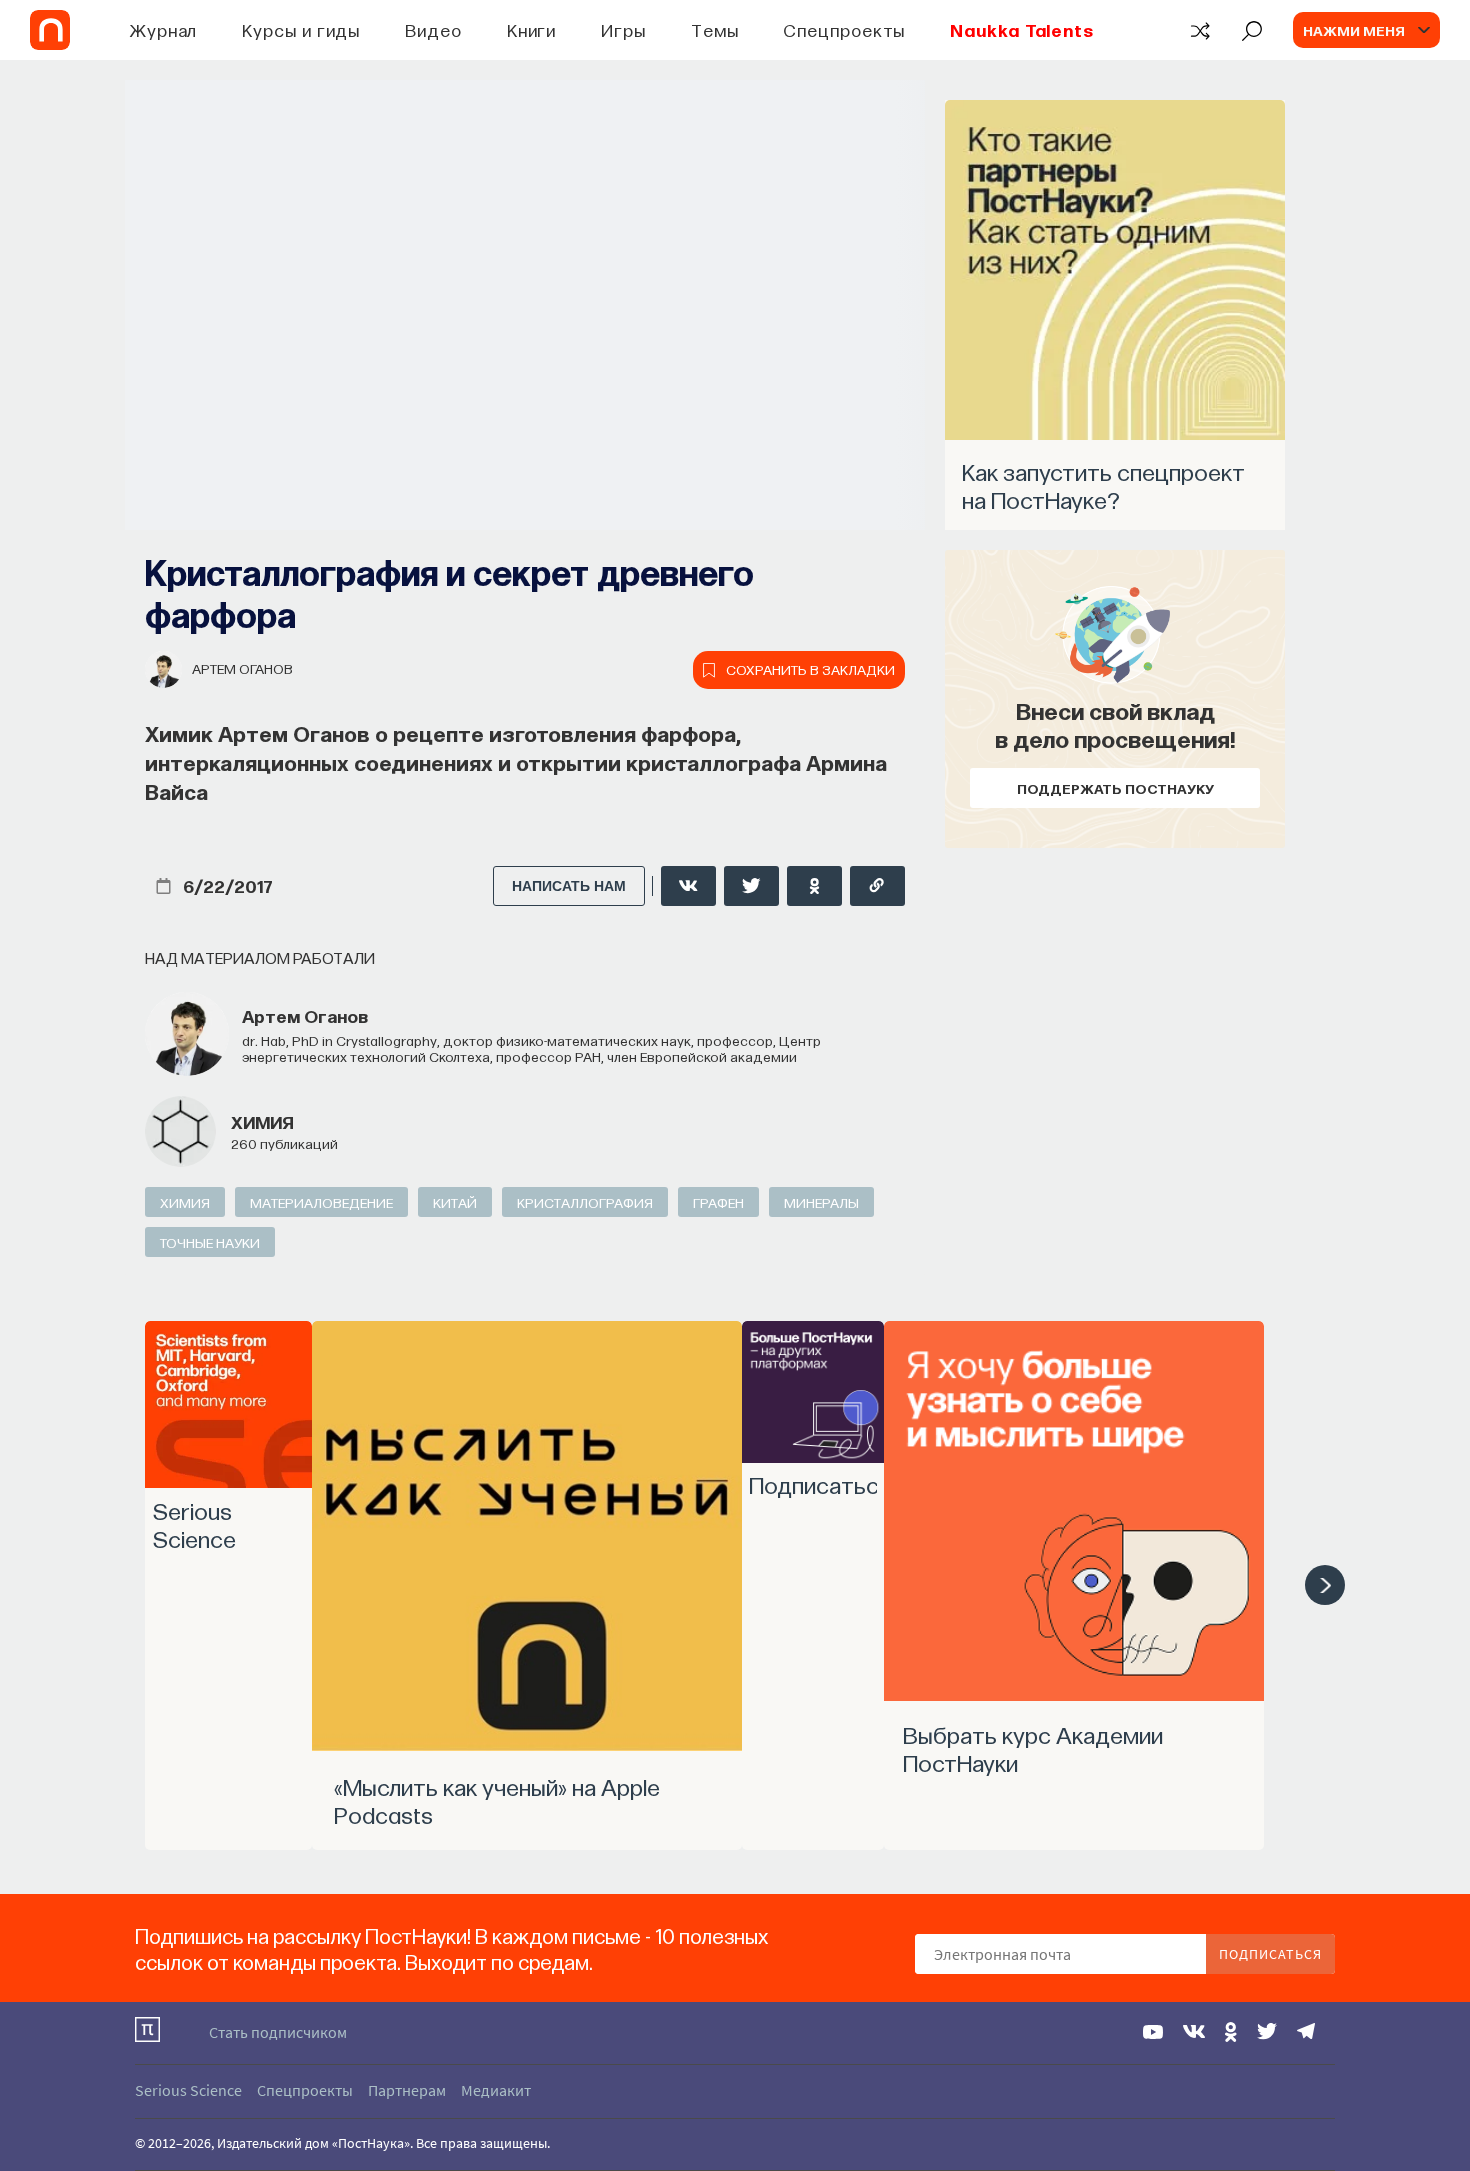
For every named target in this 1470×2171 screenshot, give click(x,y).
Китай (455, 1202)
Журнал (163, 29)
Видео (433, 29)
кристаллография (585, 1202)
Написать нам (569, 886)
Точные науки (210, 1242)
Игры (623, 29)
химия (262, 1121)
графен (718, 1202)
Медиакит (496, 2090)
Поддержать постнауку (1115, 788)
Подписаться (1270, 1954)
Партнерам (407, 2090)
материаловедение (321, 1202)
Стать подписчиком (278, 2032)
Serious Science (188, 2090)
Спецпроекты (844, 29)
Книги (532, 29)
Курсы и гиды (301, 29)
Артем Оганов (242, 668)
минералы (821, 1202)
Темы (715, 29)
